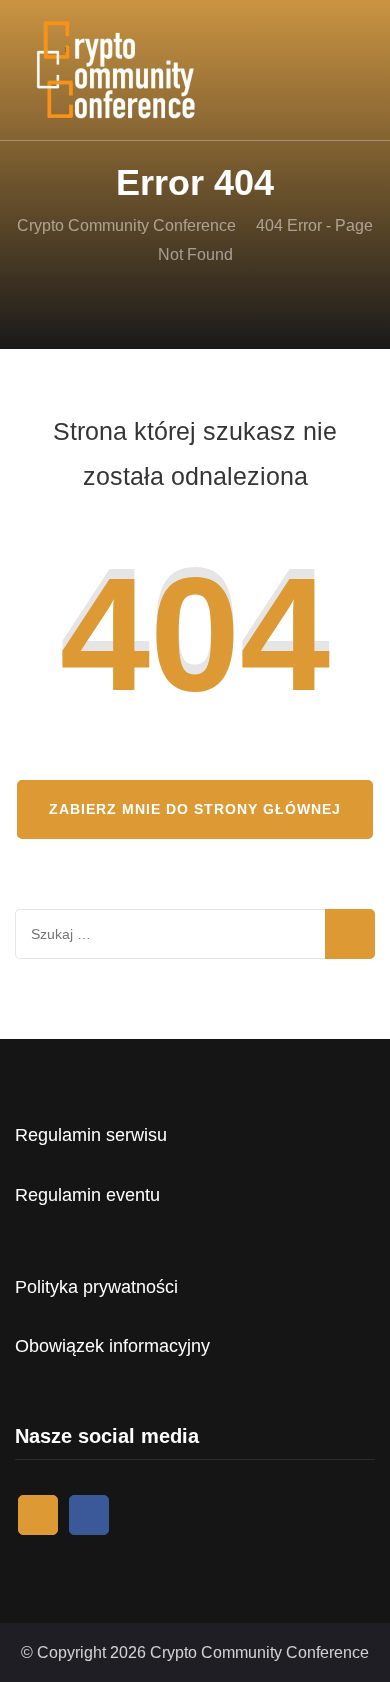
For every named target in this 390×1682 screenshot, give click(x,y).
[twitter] (38, 1515)
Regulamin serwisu (91, 1135)
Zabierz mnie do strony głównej (195, 809)
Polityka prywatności (96, 1287)
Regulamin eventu (87, 1195)
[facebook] (89, 1515)
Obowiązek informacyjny (112, 1346)
